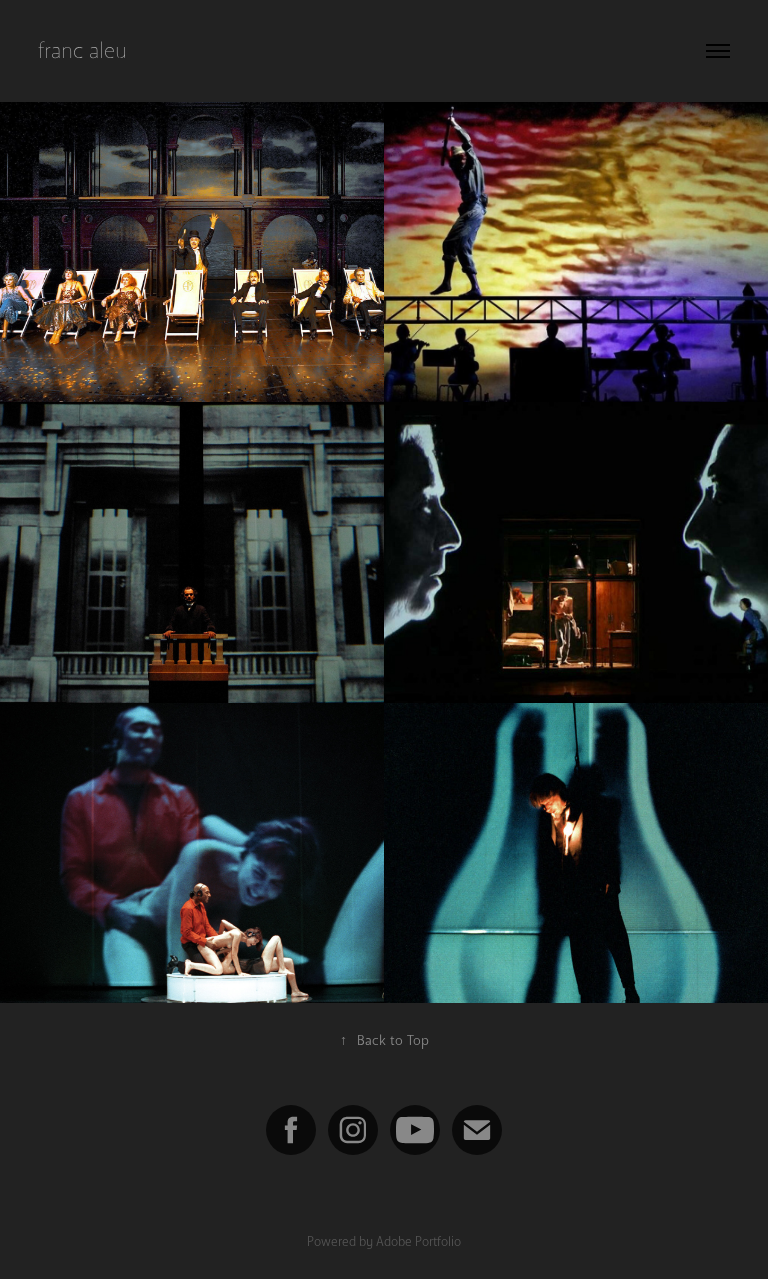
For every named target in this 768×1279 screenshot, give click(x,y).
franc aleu (82, 51)
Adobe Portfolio (418, 1241)
